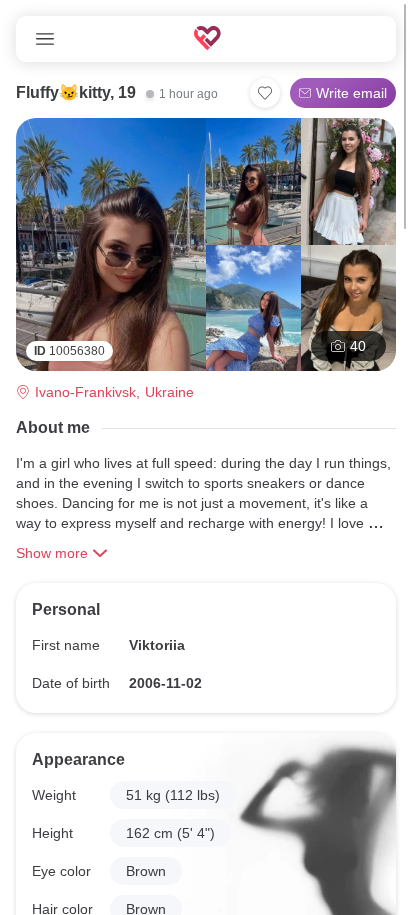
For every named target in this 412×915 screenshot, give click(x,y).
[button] (173, 795)
